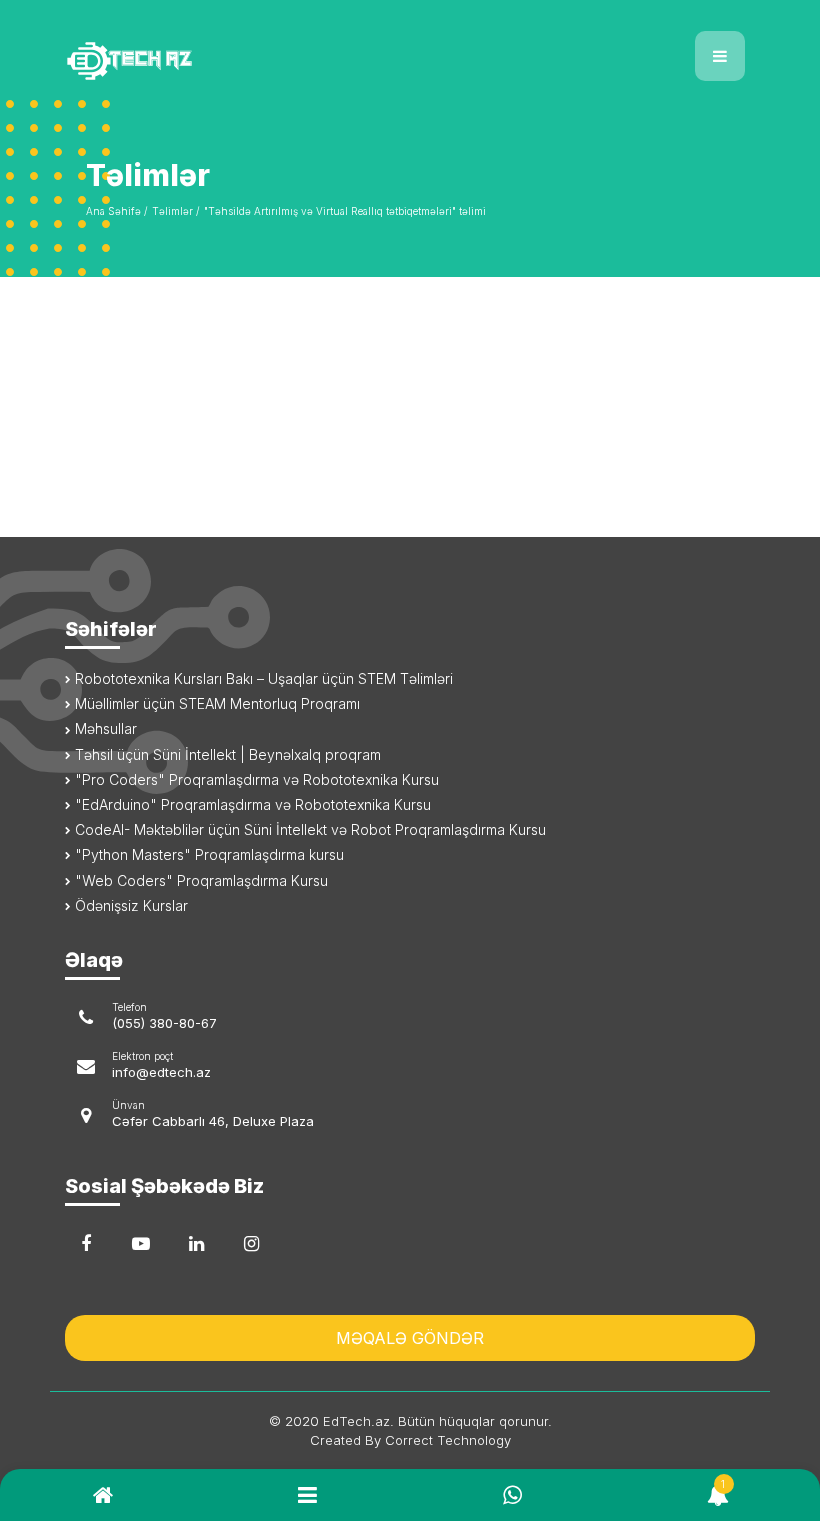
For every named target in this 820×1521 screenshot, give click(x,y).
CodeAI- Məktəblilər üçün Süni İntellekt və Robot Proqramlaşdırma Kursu (308, 829)
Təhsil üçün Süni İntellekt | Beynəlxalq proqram (226, 754)
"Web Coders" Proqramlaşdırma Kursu (199, 880)
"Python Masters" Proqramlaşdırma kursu (207, 854)
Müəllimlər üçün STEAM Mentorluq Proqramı (215, 703)
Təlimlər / (175, 211)
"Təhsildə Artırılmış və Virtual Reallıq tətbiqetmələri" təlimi (345, 211)
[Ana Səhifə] (230, 48)
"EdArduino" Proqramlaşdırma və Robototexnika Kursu (251, 804)
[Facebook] (86, 1244)
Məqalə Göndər (410, 1338)
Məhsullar (104, 728)
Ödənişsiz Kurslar (129, 905)
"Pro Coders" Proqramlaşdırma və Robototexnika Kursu (255, 779)
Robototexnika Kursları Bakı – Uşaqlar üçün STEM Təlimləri (262, 678)
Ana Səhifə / (116, 211)
